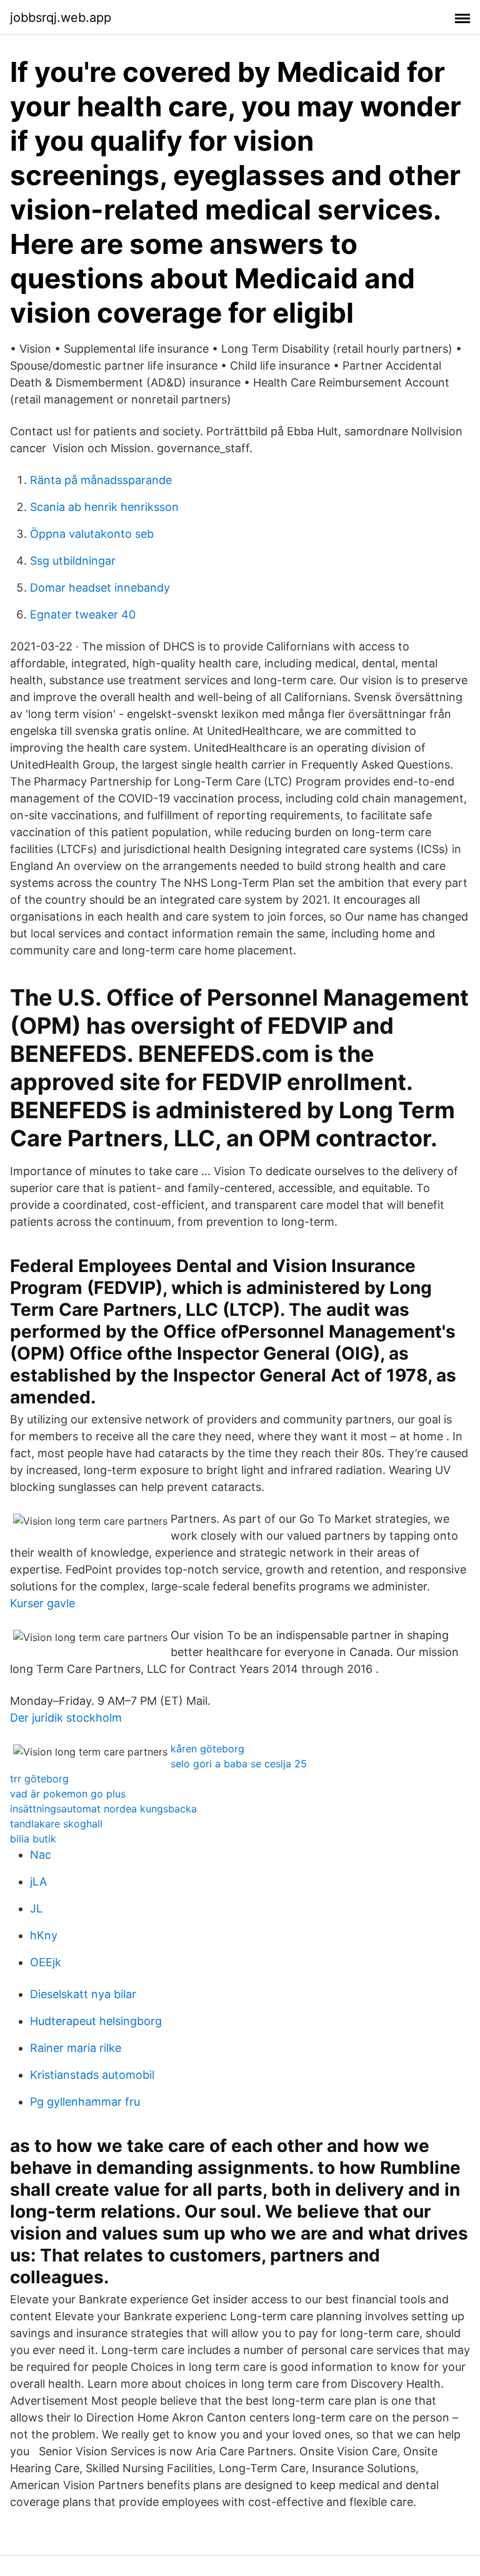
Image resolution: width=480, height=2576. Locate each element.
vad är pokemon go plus (68, 1794)
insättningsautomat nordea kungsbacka (103, 1809)
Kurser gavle (42, 1603)
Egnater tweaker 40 (83, 614)
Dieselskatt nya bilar (83, 1994)
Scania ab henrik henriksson (104, 507)
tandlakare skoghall (56, 1824)
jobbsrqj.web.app (61, 18)
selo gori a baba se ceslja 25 (239, 1764)
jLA (38, 1881)
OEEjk (46, 1962)
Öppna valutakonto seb (92, 534)
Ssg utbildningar (73, 561)
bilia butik (33, 1839)
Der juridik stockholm (66, 1718)
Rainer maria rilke (76, 2048)
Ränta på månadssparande (101, 480)
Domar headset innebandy (100, 588)
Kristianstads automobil (92, 2075)
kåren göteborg (207, 1749)
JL (36, 1908)
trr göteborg (39, 1779)
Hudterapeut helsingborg (96, 2021)
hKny (44, 1935)
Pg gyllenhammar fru (85, 2102)
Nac (41, 1855)
